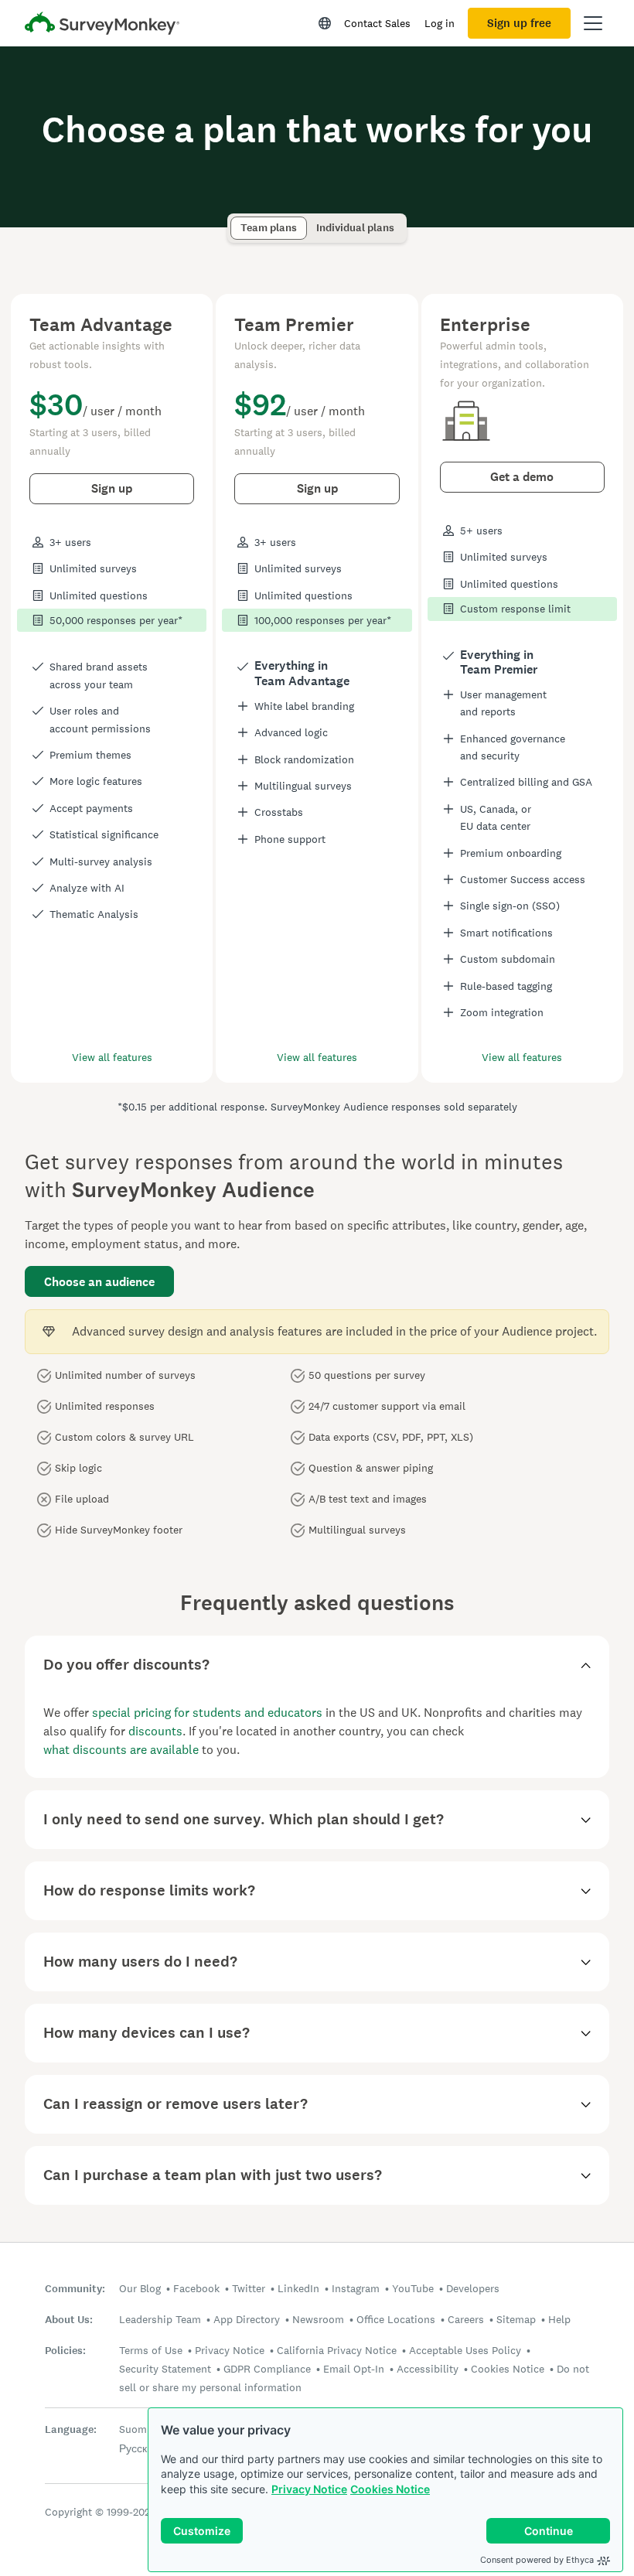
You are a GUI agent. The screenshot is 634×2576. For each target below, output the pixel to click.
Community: (75, 2289)
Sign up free (519, 23)
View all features (112, 1057)
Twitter (249, 2288)
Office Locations (396, 2319)
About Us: (69, 2320)
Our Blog (140, 2288)
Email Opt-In (354, 2369)
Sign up (112, 488)
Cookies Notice (390, 2489)
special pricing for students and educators (207, 1713)
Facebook (196, 2288)
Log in (440, 23)
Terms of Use (151, 2350)
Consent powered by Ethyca (537, 2560)
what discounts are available (121, 1750)
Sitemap (516, 2319)
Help (559, 2319)
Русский (139, 2448)
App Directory (247, 2319)
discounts (155, 1731)
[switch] (235, 221)
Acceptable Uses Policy (465, 2350)
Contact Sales (377, 23)
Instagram (356, 2288)
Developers (473, 2288)
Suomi (135, 2429)
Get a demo (522, 477)
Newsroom (318, 2319)
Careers (466, 2319)
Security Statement (165, 2369)
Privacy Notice (309, 2489)
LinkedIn (298, 2288)
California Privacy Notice (337, 2350)
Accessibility (428, 2369)
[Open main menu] (593, 23)
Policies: (65, 2351)
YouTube (413, 2288)
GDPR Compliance (267, 2369)
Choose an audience (99, 1282)
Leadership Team (160, 2319)
